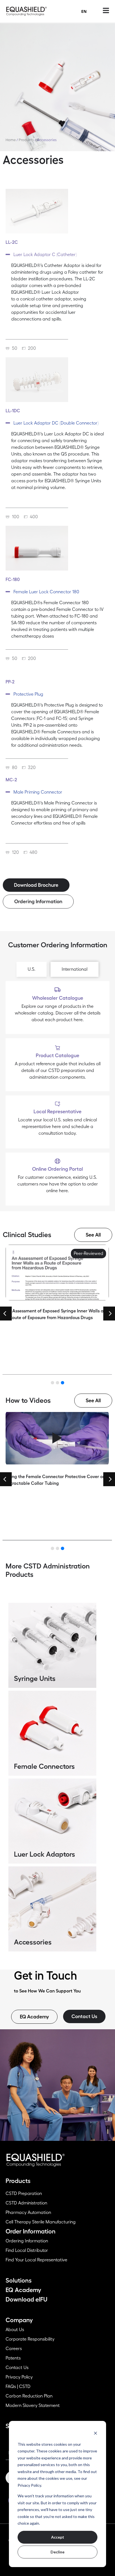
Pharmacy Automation (28, 2213)
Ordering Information (27, 2241)
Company (19, 2320)
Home (11, 140)
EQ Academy (23, 2290)
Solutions (19, 2281)
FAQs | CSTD (18, 2387)
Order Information (31, 2232)
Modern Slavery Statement (33, 2406)
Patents (13, 2358)
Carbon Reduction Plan (29, 2396)
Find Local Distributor (27, 2250)
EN (84, 11)
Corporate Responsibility (30, 2339)
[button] (57, 255)
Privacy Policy (19, 2377)
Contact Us (17, 2368)
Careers (14, 2349)
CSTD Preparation (24, 2194)
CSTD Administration (26, 2203)
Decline (57, 2552)
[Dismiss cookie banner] (95, 2433)
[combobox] (84, 11)
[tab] (32, 969)
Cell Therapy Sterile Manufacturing (41, 2222)
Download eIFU (27, 2300)
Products (26, 140)
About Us (15, 2330)
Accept (58, 2537)
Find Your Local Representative (36, 2260)
